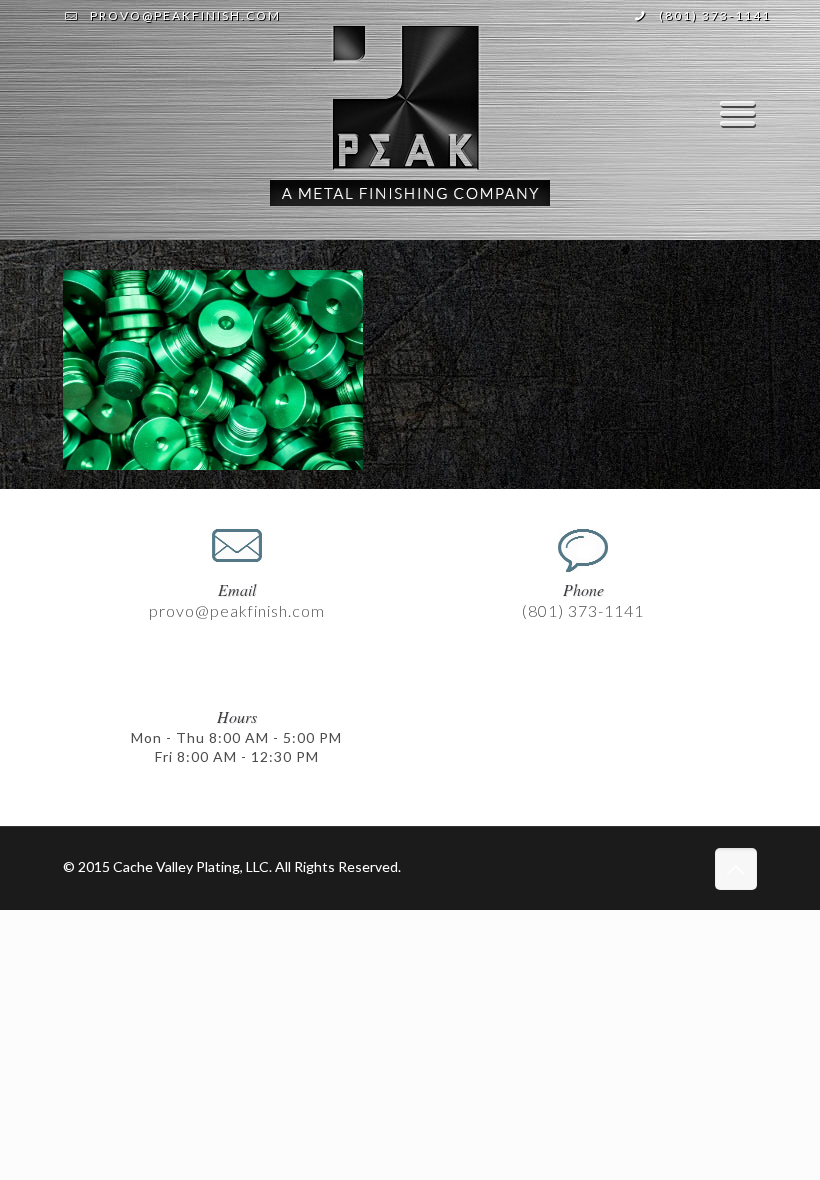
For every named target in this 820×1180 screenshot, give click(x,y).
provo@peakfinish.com (185, 15)
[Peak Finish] (410, 114)
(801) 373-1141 (715, 15)
